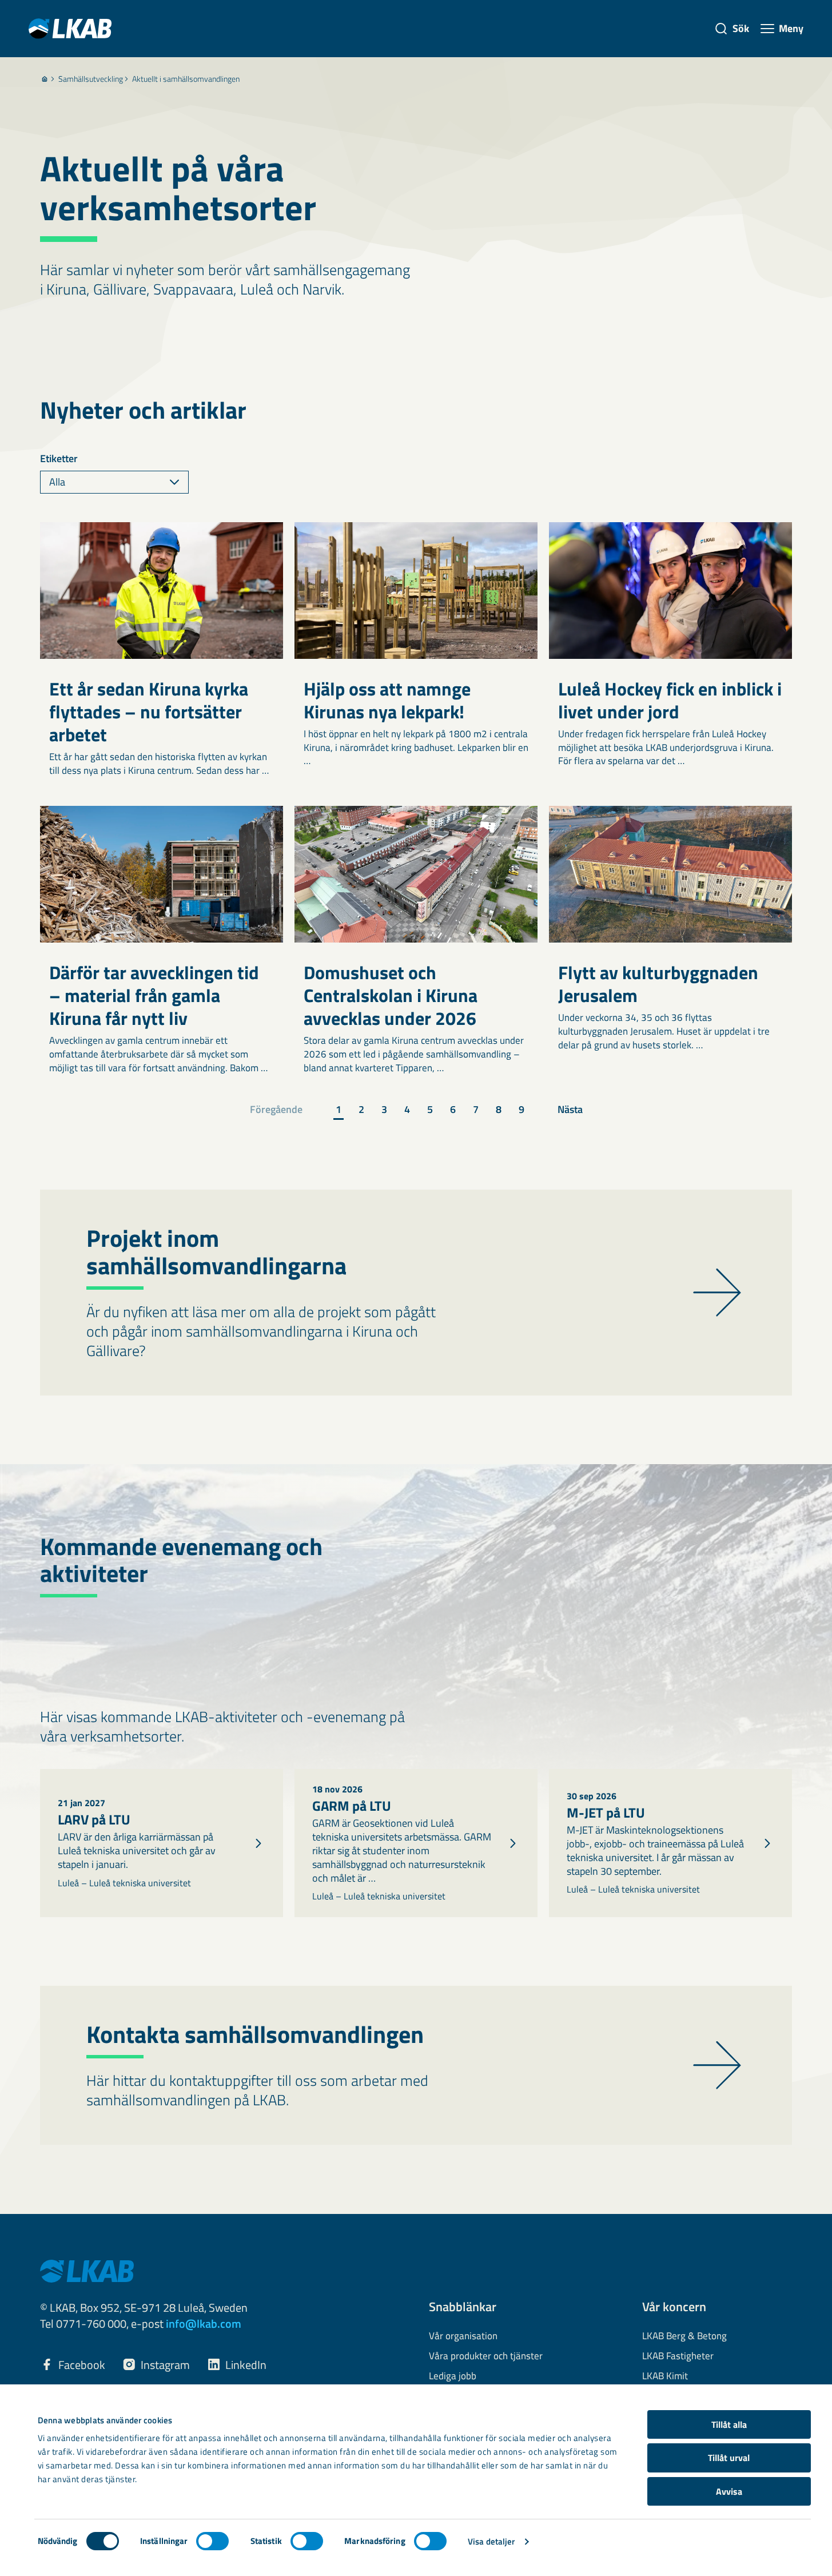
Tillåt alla (729, 2424)
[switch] (212, 2541)
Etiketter (59, 459)
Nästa (570, 1109)
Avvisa (729, 2491)
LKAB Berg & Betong (684, 2336)
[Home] (45, 79)
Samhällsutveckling (91, 79)
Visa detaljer (491, 2541)
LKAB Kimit (665, 2376)
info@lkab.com (204, 2323)
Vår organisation (463, 2336)
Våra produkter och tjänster (486, 2356)
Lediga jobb (453, 2376)
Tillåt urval (729, 2458)
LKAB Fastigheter (678, 2356)
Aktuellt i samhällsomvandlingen (186, 79)
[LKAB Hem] (70, 28)
